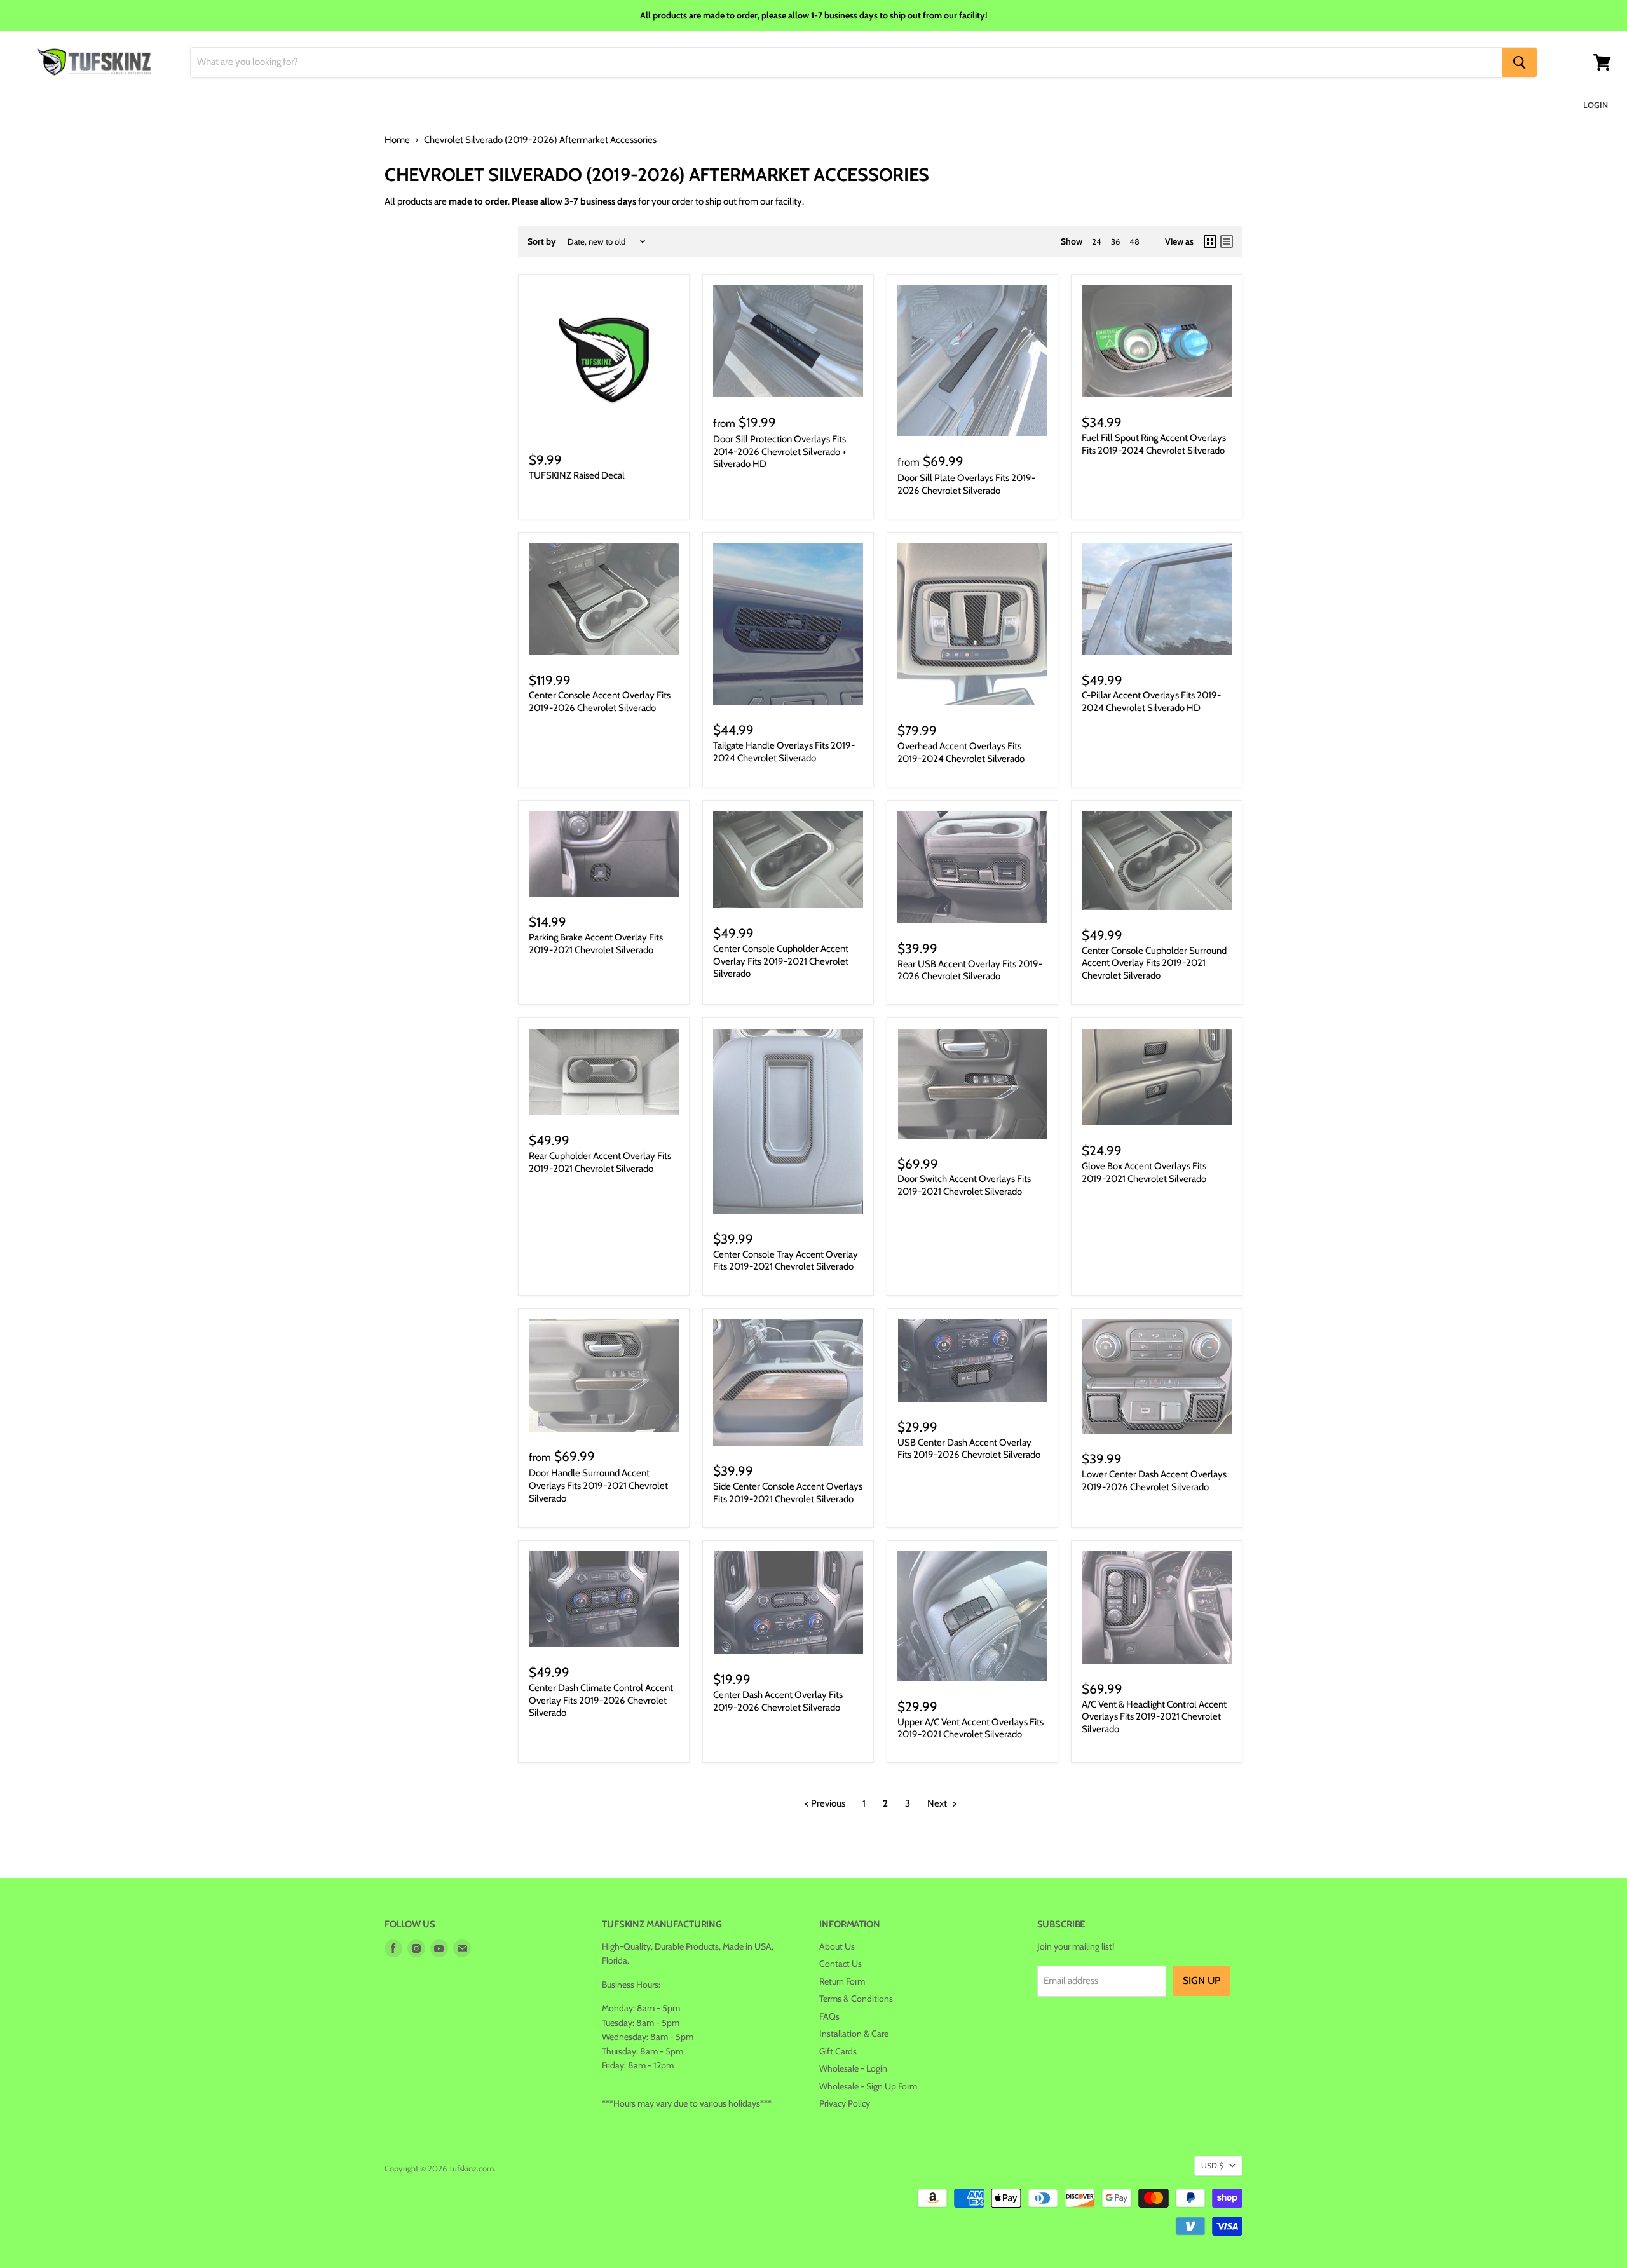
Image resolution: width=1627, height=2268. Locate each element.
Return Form (842, 1981)
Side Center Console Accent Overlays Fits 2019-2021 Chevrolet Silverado (788, 1493)
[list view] (1227, 241)
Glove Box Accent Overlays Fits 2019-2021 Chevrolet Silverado (1144, 1172)
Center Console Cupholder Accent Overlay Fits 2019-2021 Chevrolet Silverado (781, 961)
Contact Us (841, 1964)
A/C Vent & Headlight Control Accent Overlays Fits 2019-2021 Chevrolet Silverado (1154, 1717)
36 (1115, 241)
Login (1596, 105)
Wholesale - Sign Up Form (868, 2086)
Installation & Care (854, 2034)
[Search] (1520, 62)
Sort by (542, 241)
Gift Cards (838, 2051)
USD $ (1212, 2165)
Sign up (1202, 1980)
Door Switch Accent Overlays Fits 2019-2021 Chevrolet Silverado (964, 1185)
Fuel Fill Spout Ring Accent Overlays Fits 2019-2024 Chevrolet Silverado (1154, 444)
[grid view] (1210, 241)
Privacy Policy (845, 2103)
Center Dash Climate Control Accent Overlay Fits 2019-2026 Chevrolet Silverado (601, 1700)
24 (1097, 241)
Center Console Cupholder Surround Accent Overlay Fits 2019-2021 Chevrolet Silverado (1154, 963)
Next (938, 1803)
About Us (837, 1946)
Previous (827, 1803)
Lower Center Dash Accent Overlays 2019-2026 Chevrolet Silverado (1154, 1481)
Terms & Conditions (856, 1999)
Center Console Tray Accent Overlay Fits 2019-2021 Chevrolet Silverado (786, 1261)
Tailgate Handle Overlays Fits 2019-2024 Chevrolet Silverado (784, 752)
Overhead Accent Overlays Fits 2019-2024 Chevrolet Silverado (961, 752)
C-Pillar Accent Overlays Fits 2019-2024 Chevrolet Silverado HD (1151, 702)
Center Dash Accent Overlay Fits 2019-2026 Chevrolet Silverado (778, 1701)
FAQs (829, 2016)
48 (1134, 241)
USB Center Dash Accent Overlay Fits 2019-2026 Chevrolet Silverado (969, 1449)
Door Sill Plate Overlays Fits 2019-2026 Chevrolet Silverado (966, 484)
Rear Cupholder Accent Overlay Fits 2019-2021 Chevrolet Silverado (600, 1162)
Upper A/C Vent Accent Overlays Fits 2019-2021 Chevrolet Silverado (970, 1728)
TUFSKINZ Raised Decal (577, 475)
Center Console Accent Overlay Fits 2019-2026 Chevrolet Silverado (600, 702)
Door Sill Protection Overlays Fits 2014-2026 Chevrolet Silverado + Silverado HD (780, 452)
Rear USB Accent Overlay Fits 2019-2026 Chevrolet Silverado (970, 970)
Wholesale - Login (853, 2068)
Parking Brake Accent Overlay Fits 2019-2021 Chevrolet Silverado (596, 944)
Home (397, 140)
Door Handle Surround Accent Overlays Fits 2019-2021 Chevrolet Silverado (598, 1485)
